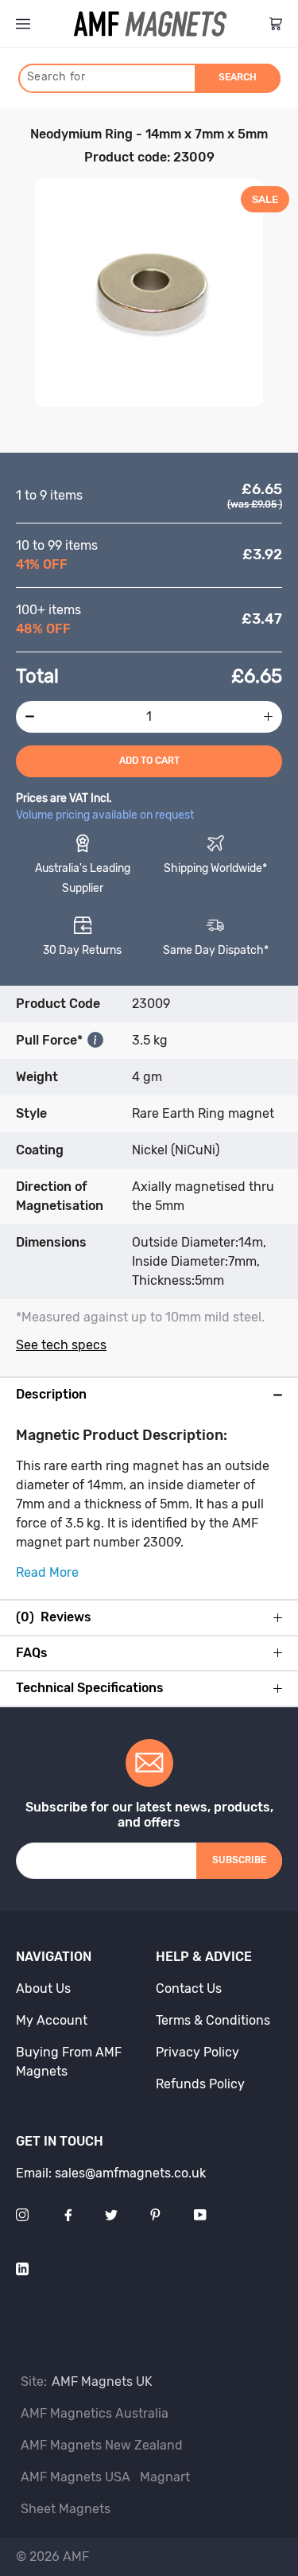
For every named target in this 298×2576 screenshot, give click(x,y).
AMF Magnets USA (75, 2477)
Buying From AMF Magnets (69, 2062)
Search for (56, 77)
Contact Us (189, 1988)
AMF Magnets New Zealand (102, 2445)
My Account (52, 2020)
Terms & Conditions (213, 2020)
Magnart (165, 2477)
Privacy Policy (197, 2052)
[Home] (150, 24)
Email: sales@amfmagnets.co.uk (111, 2173)
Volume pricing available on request (105, 815)
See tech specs (61, 1345)
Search (238, 77)
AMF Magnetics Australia (95, 2413)
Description (51, 1395)
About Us (43, 1988)
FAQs (32, 1653)
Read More (47, 1572)
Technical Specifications (90, 1688)
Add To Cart (149, 761)
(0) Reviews (54, 1617)
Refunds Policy (200, 2084)
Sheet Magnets (66, 2509)
